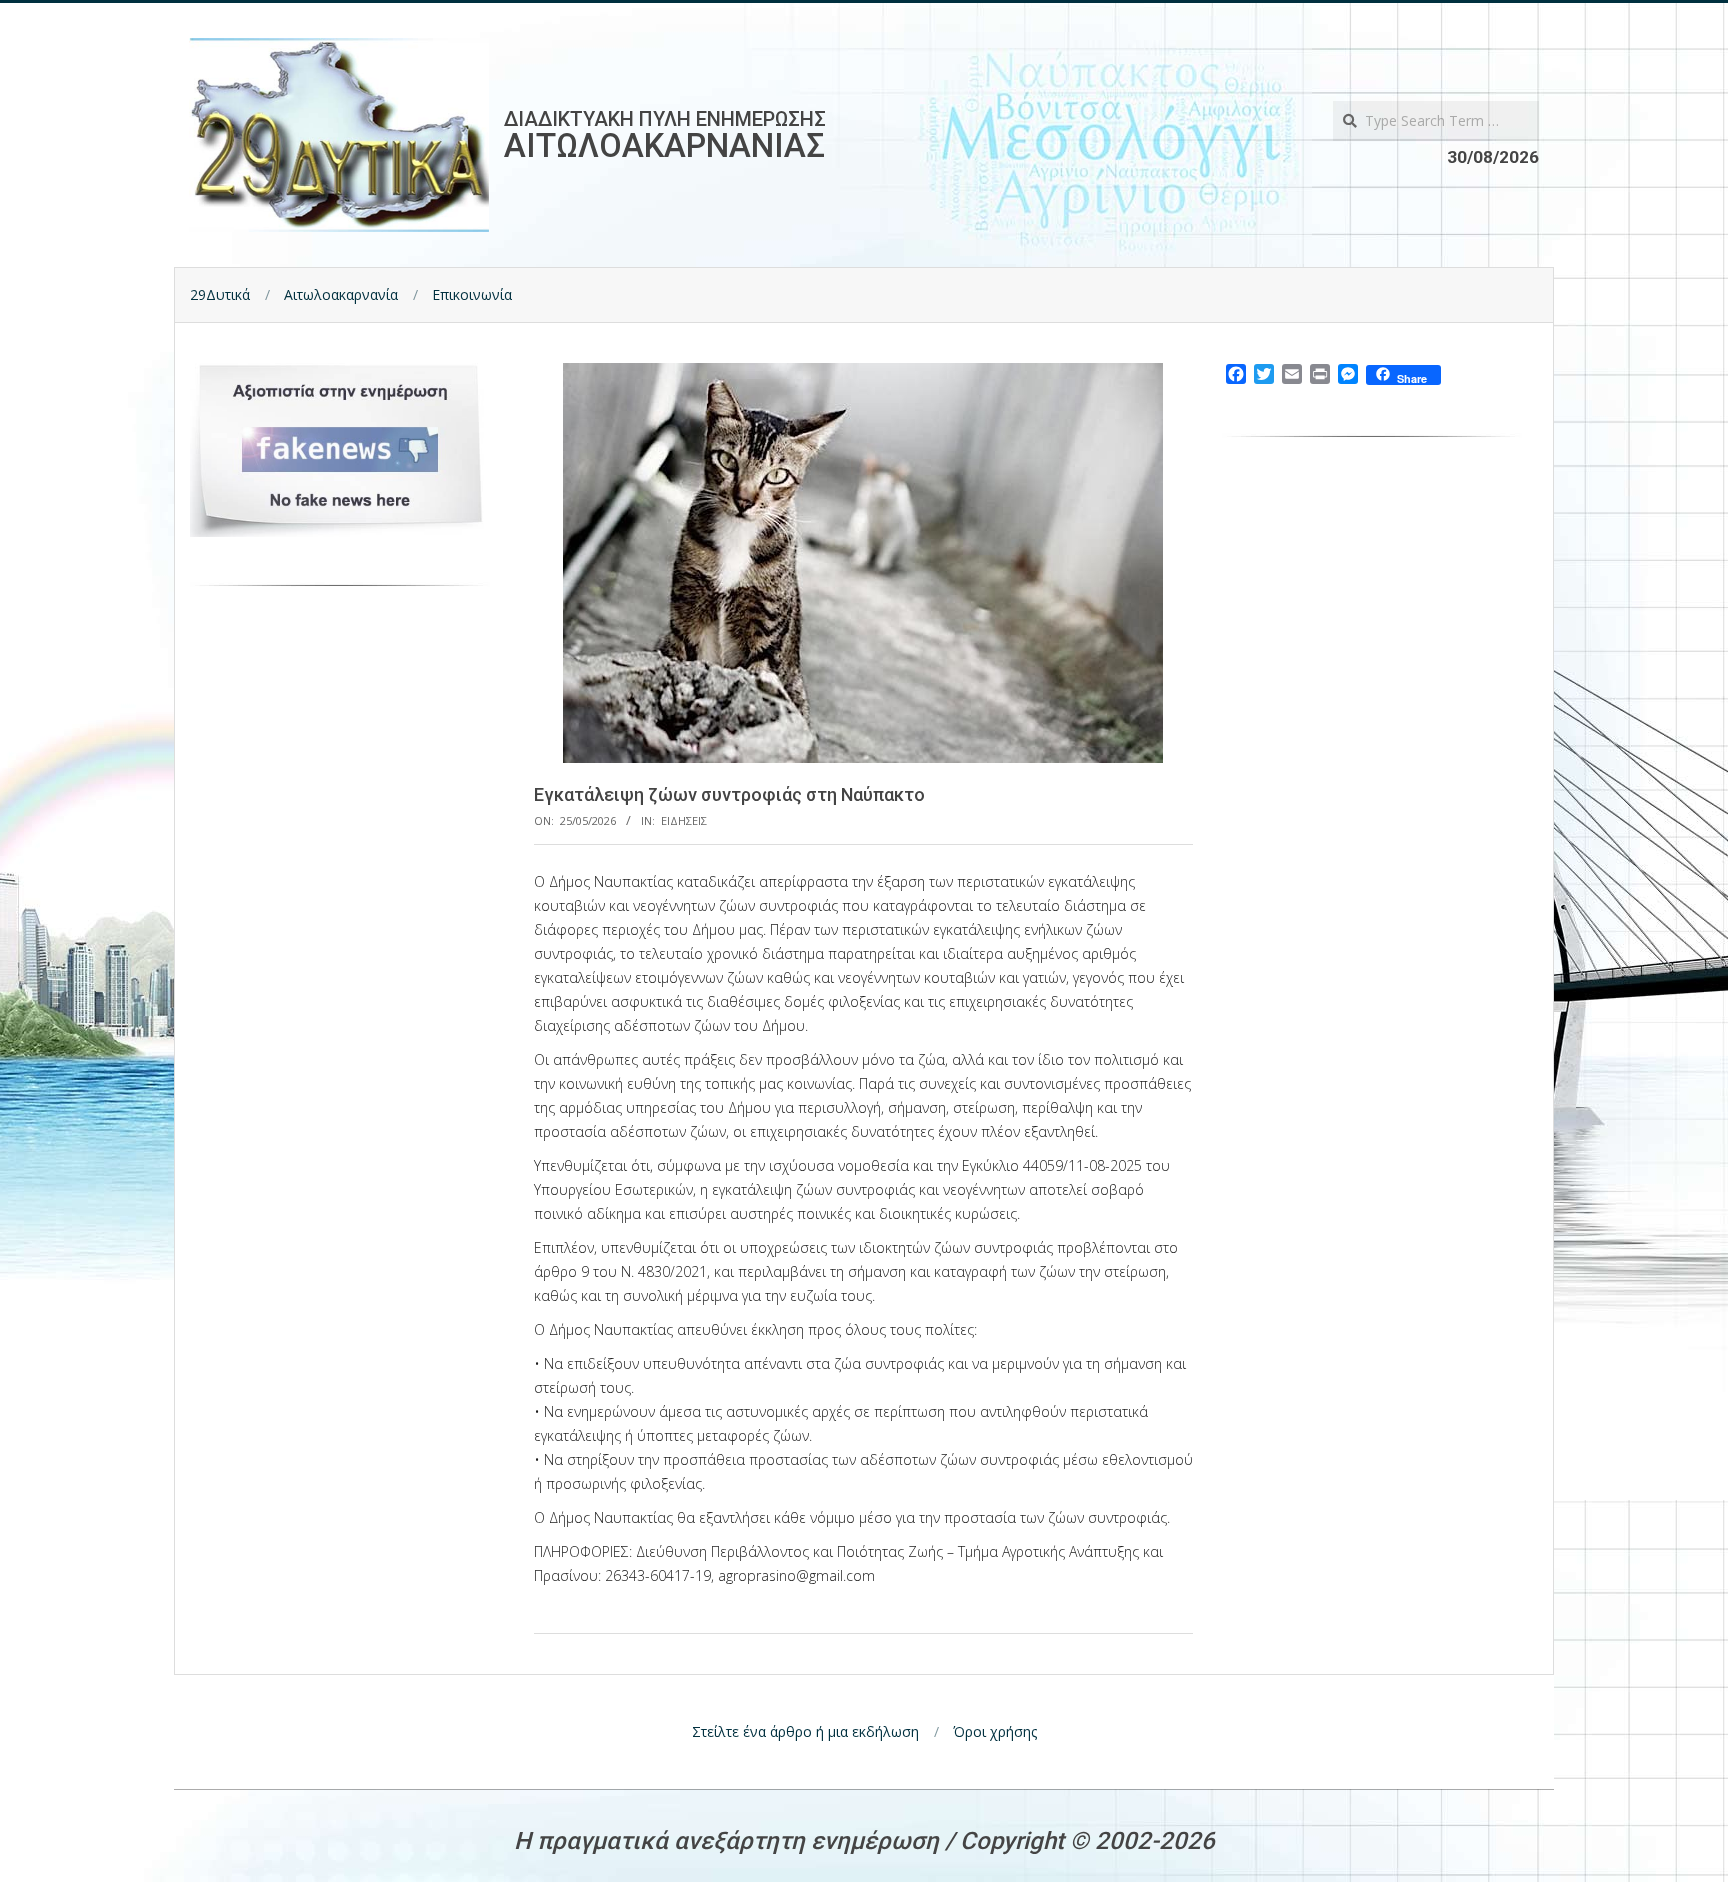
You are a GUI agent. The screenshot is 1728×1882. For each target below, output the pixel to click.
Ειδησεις (684, 820)
